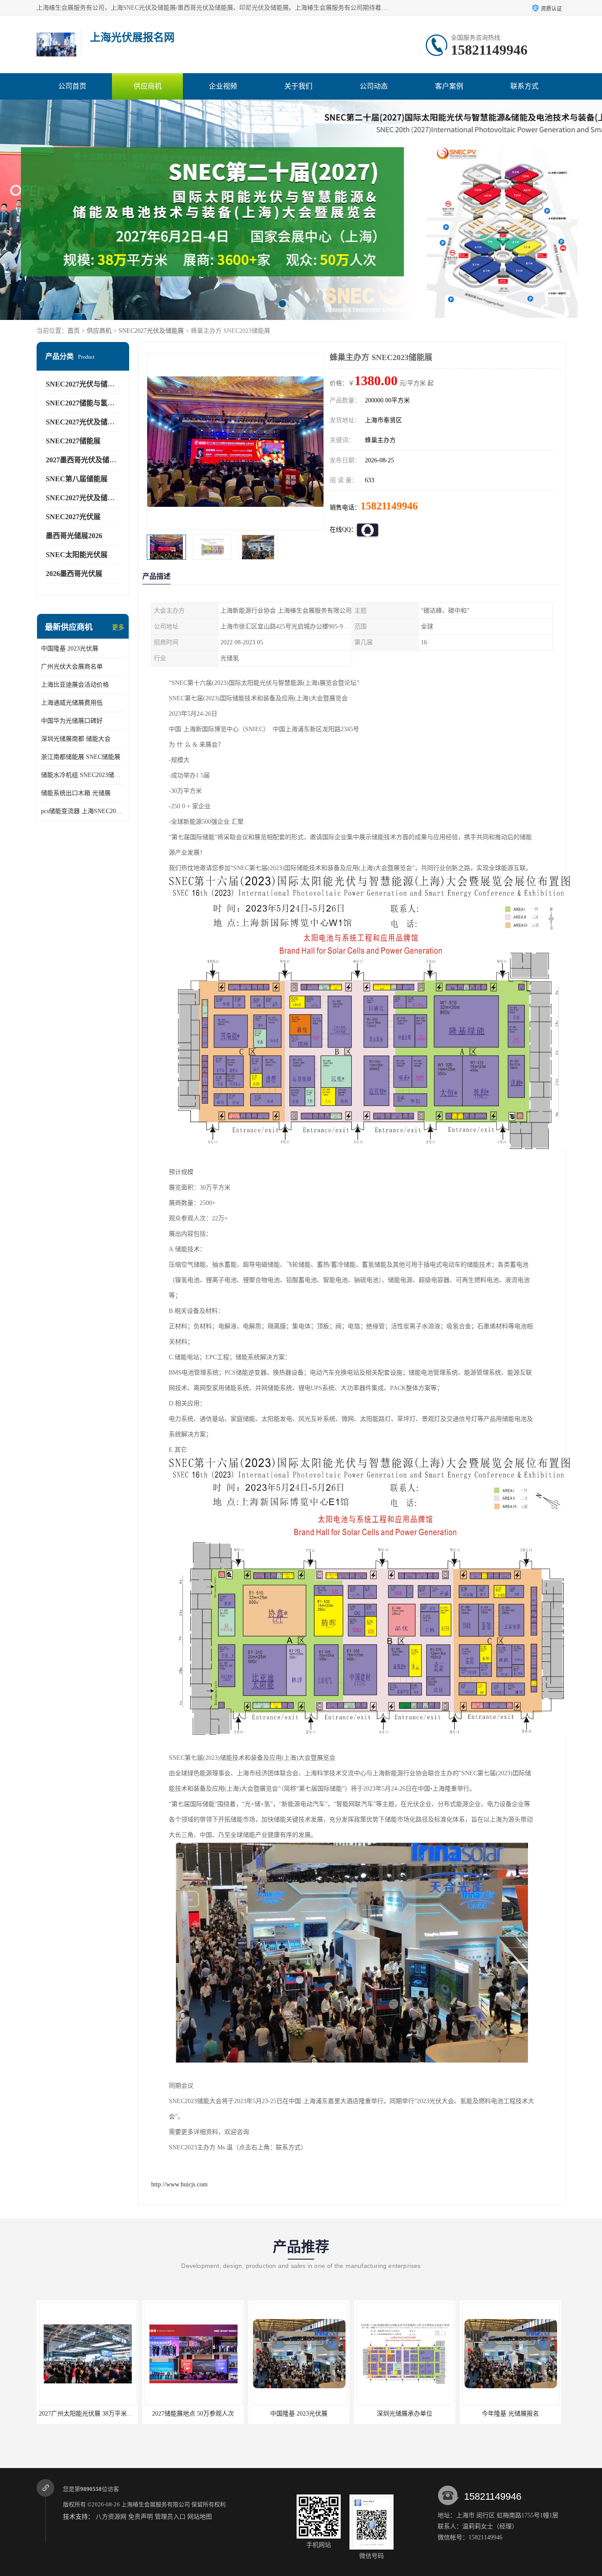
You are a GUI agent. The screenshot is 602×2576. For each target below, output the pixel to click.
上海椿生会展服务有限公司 (156, 2504)
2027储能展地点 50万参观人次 (87, 2414)
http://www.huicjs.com (179, 2184)
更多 (118, 627)
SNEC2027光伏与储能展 (84, 384)
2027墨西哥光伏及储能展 (85, 460)
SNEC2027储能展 (73, 441)
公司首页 (72, 86)
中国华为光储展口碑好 (72, 721)
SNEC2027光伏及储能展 (151, 331)
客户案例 (449, 86)
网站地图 (200, 2517)
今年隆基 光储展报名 (405, 2414)
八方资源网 (111, 2517)
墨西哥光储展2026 (74, 536)
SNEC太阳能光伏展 (77, 555)
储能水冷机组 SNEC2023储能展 (83, 775)
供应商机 (148, 86)
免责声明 (141, 2517)
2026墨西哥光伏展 (74, 574)
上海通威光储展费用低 (72, 703)
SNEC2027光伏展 (73, 517)
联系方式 (524, 86)
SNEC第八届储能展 (77, 479)
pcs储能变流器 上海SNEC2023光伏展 (83, 811)
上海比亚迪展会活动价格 (75, 685)
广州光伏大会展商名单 (72, 667)
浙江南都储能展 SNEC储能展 (81, 757)
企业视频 (223, 86)
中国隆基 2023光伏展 (70, 649)
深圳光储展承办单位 (299, 2414)
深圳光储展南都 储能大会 (76, 739)
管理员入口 (170, 2517)
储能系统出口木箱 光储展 (76, 793)
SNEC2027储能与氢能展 (84, 403)
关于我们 (298, 86)
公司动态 (374, 86)
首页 (74, 331)
